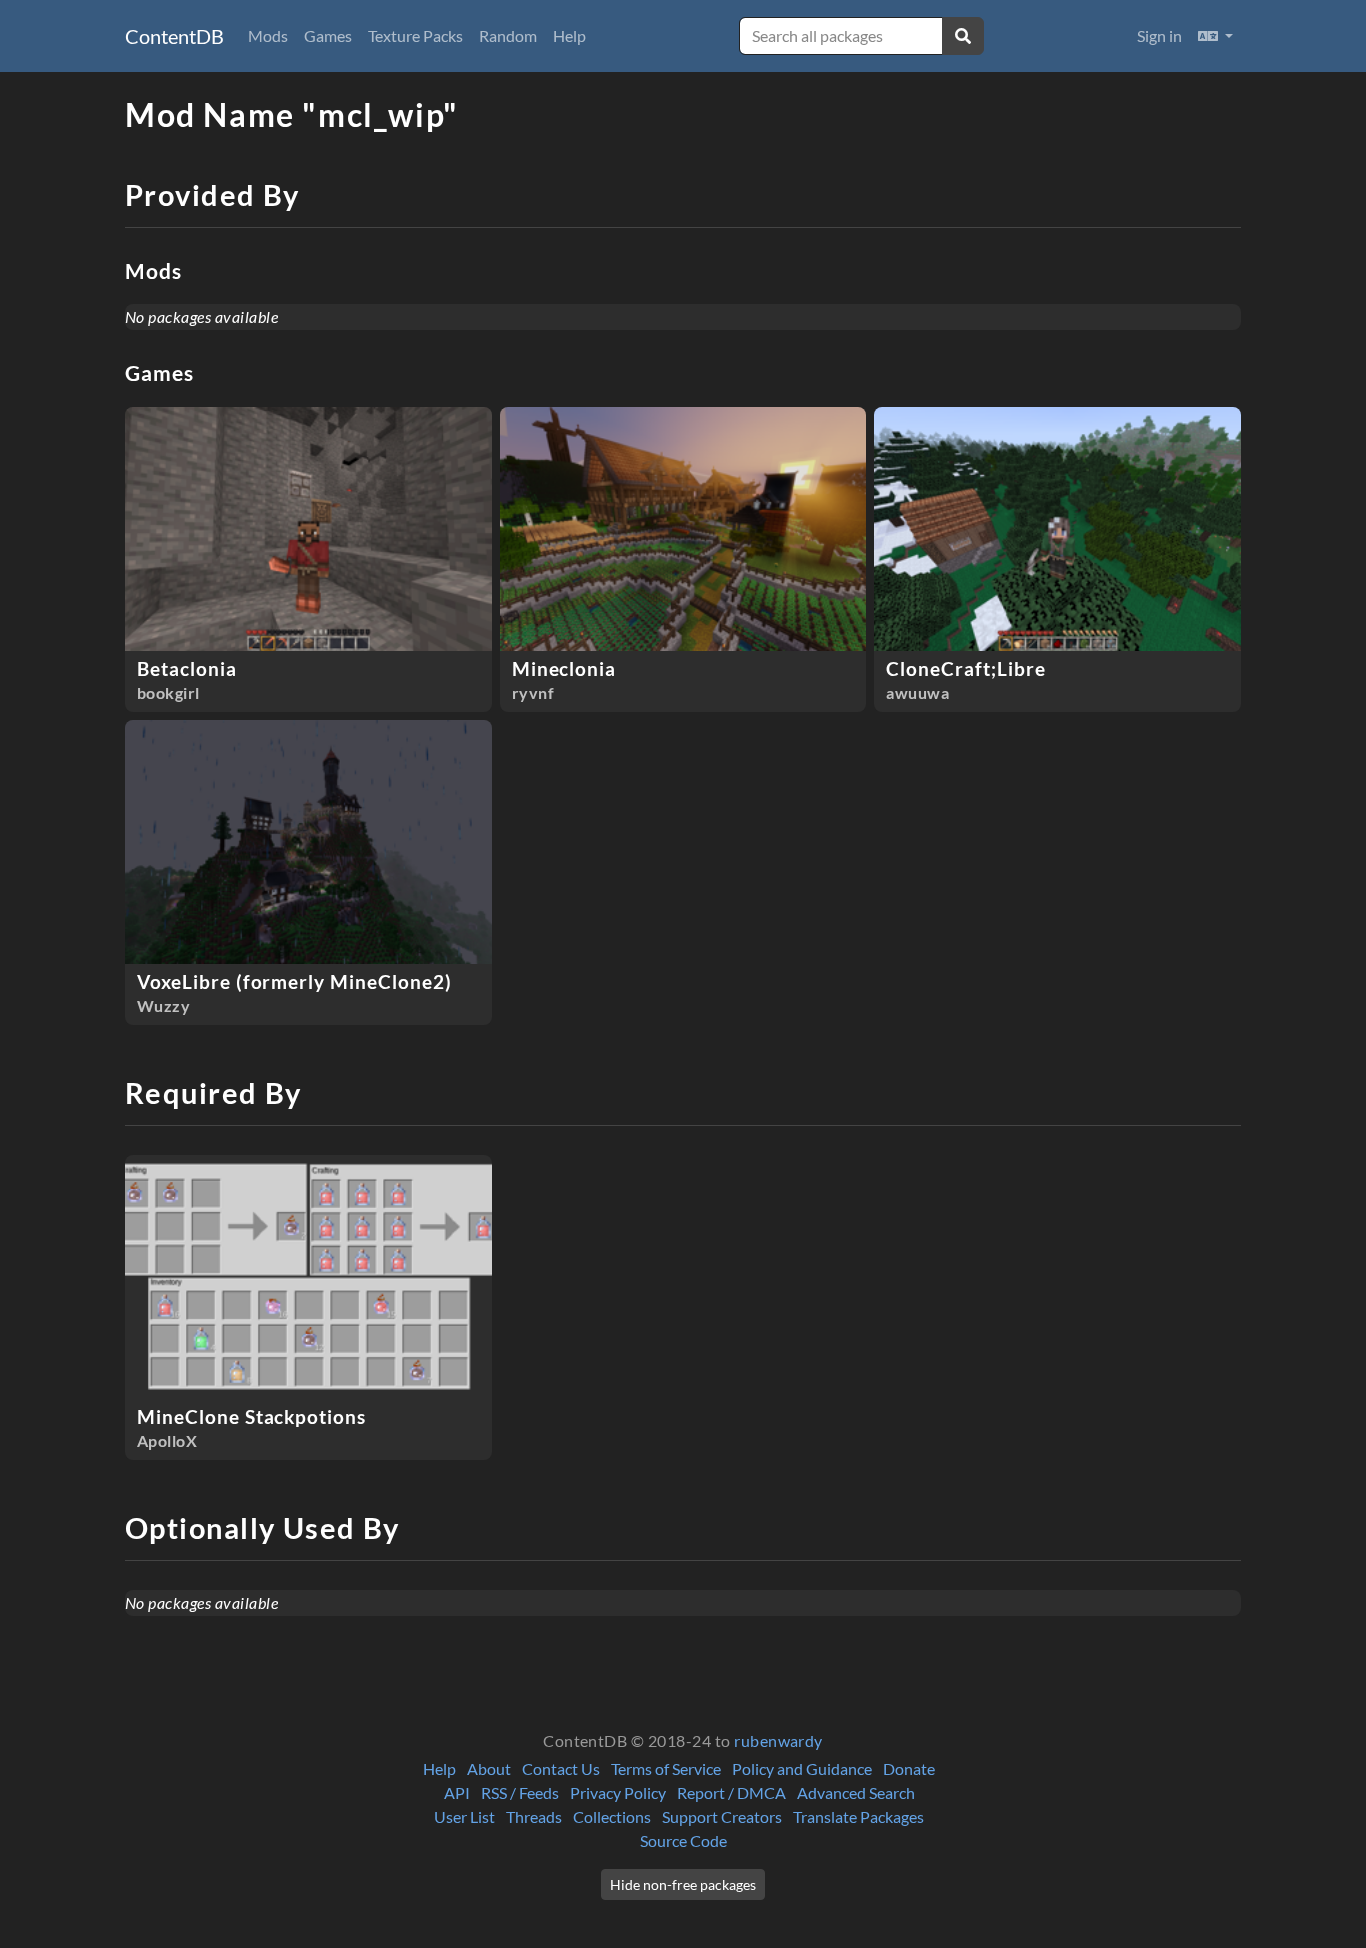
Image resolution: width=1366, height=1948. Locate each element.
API (457, 1792)
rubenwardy (778, 1740)
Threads (534, 1816)
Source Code (683, 1840)
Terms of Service (666, 1768)
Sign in (1159, 35)
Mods (268, 35)
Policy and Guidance (802, 1768)
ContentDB (174, 36)
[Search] (963, 36)
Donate (909, 1768)
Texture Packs (415, 35)
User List (464, 1816)
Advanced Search (856, 1792)
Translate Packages (858, 1816)
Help (569, 35)
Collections (612, 1816)
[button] (1215, 36)
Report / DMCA (731, 1792)
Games (328, 35)
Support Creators (722, 1816)
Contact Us (561, 1768)
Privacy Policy (618, 1792)
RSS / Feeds (520, 1792)
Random (508, 35)
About (489, 1768)
